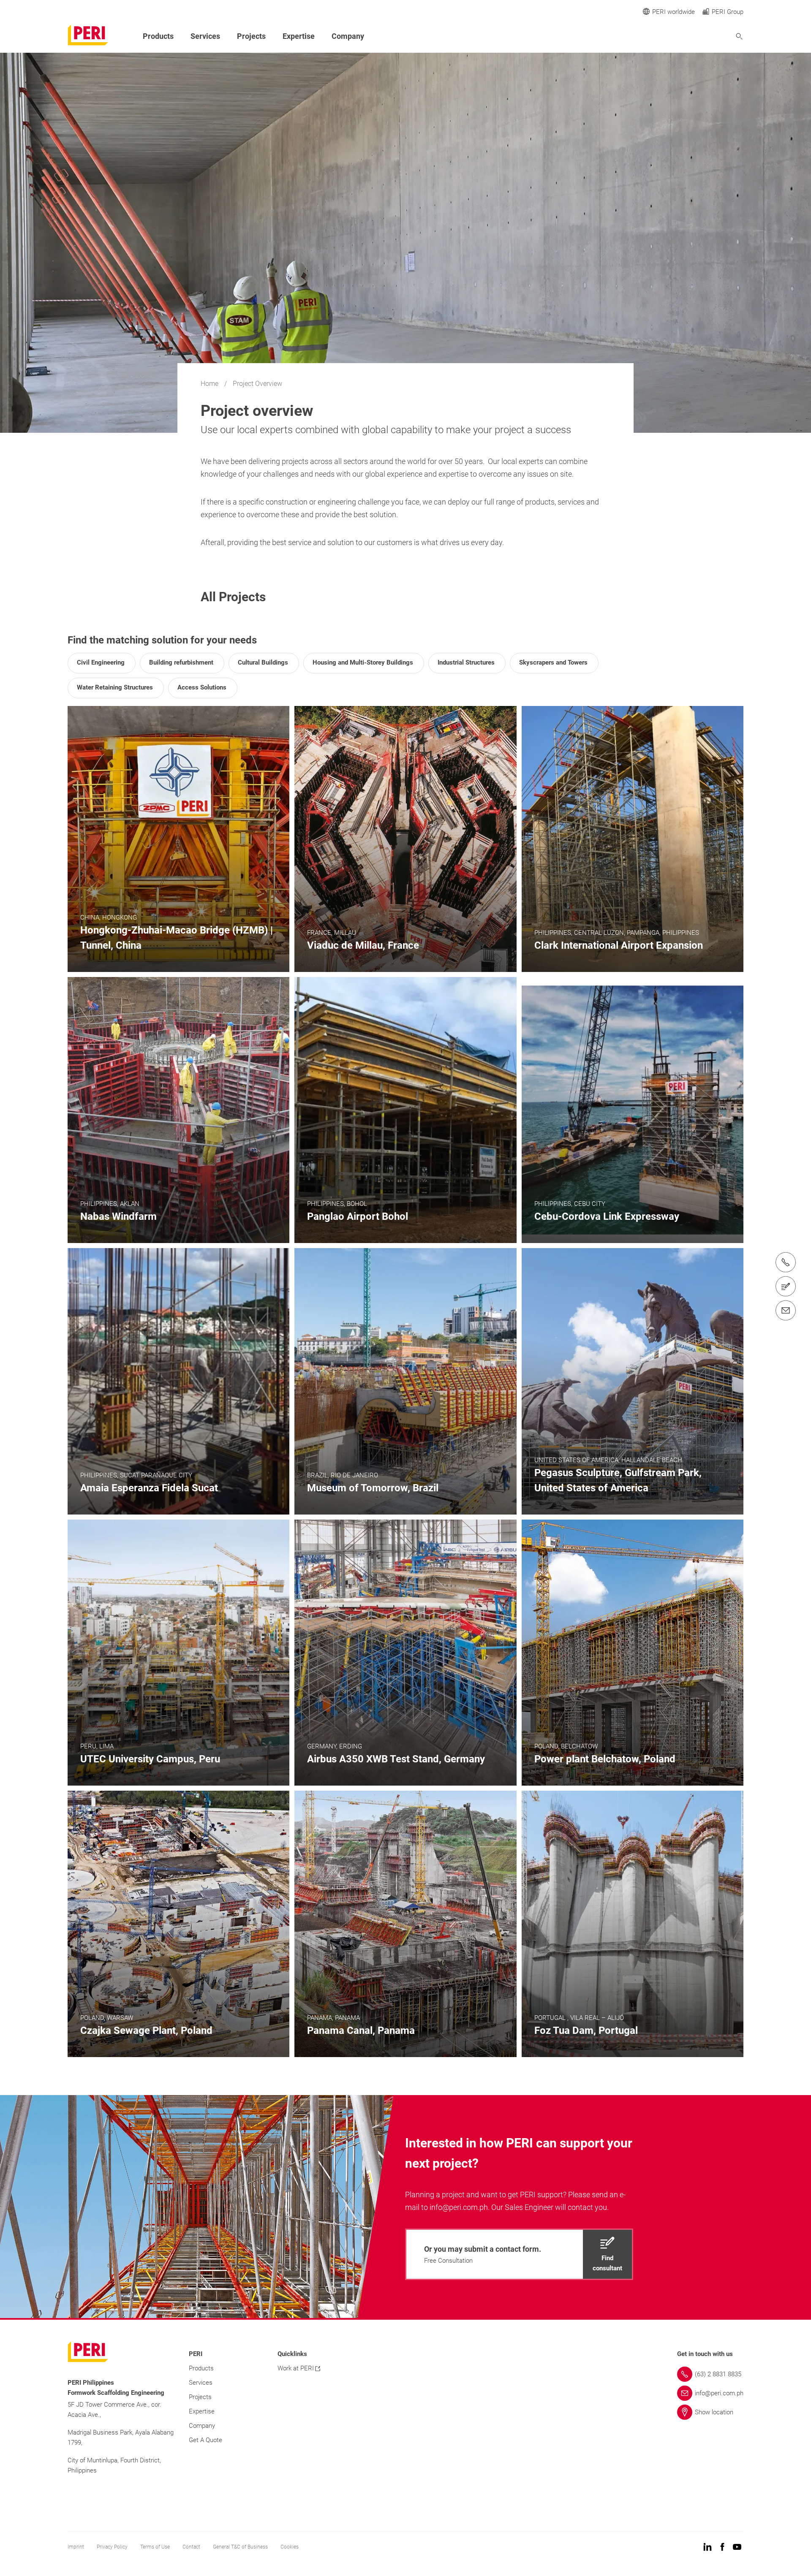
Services (205, 36)
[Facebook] (722, 2547)
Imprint (76, 2547)
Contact (191, 2547)
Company (348, 36)
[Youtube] (737, 2547)
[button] (519, 2254)
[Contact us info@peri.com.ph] (786, 1310)
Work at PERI (296, 2368)
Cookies (290, 2547)
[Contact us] (786, 1286)
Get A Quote (205, 2440)
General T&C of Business (240, 2547)
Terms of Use (155, 2547)
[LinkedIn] (708, 2547)
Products (158, 36)
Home (210, 384)
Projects (251, 36)
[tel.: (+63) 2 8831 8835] (786, 1262)
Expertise (299, 36)
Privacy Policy (112, 2547)
